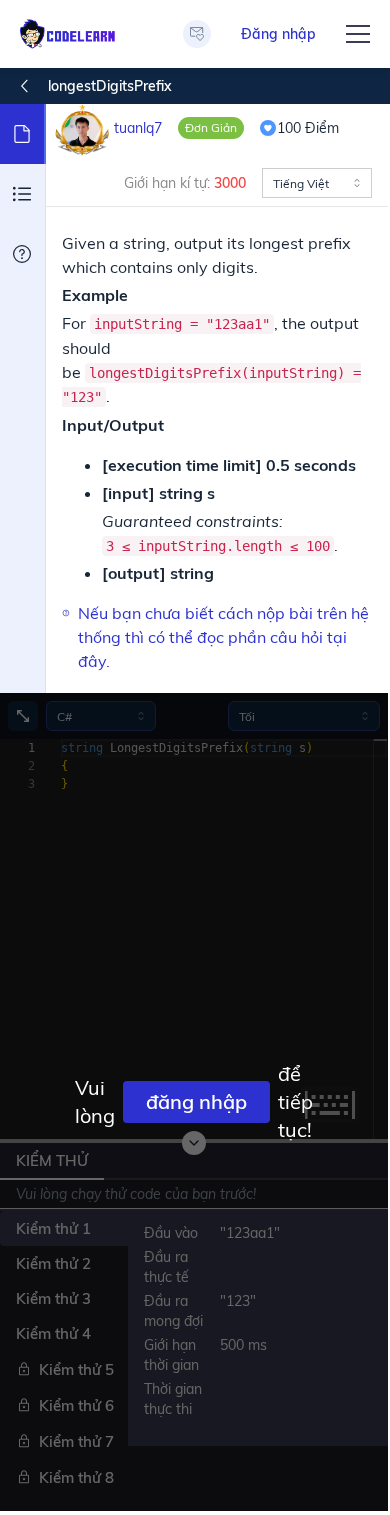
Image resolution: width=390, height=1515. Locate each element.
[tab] (23, 134)
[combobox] (317, 183)
